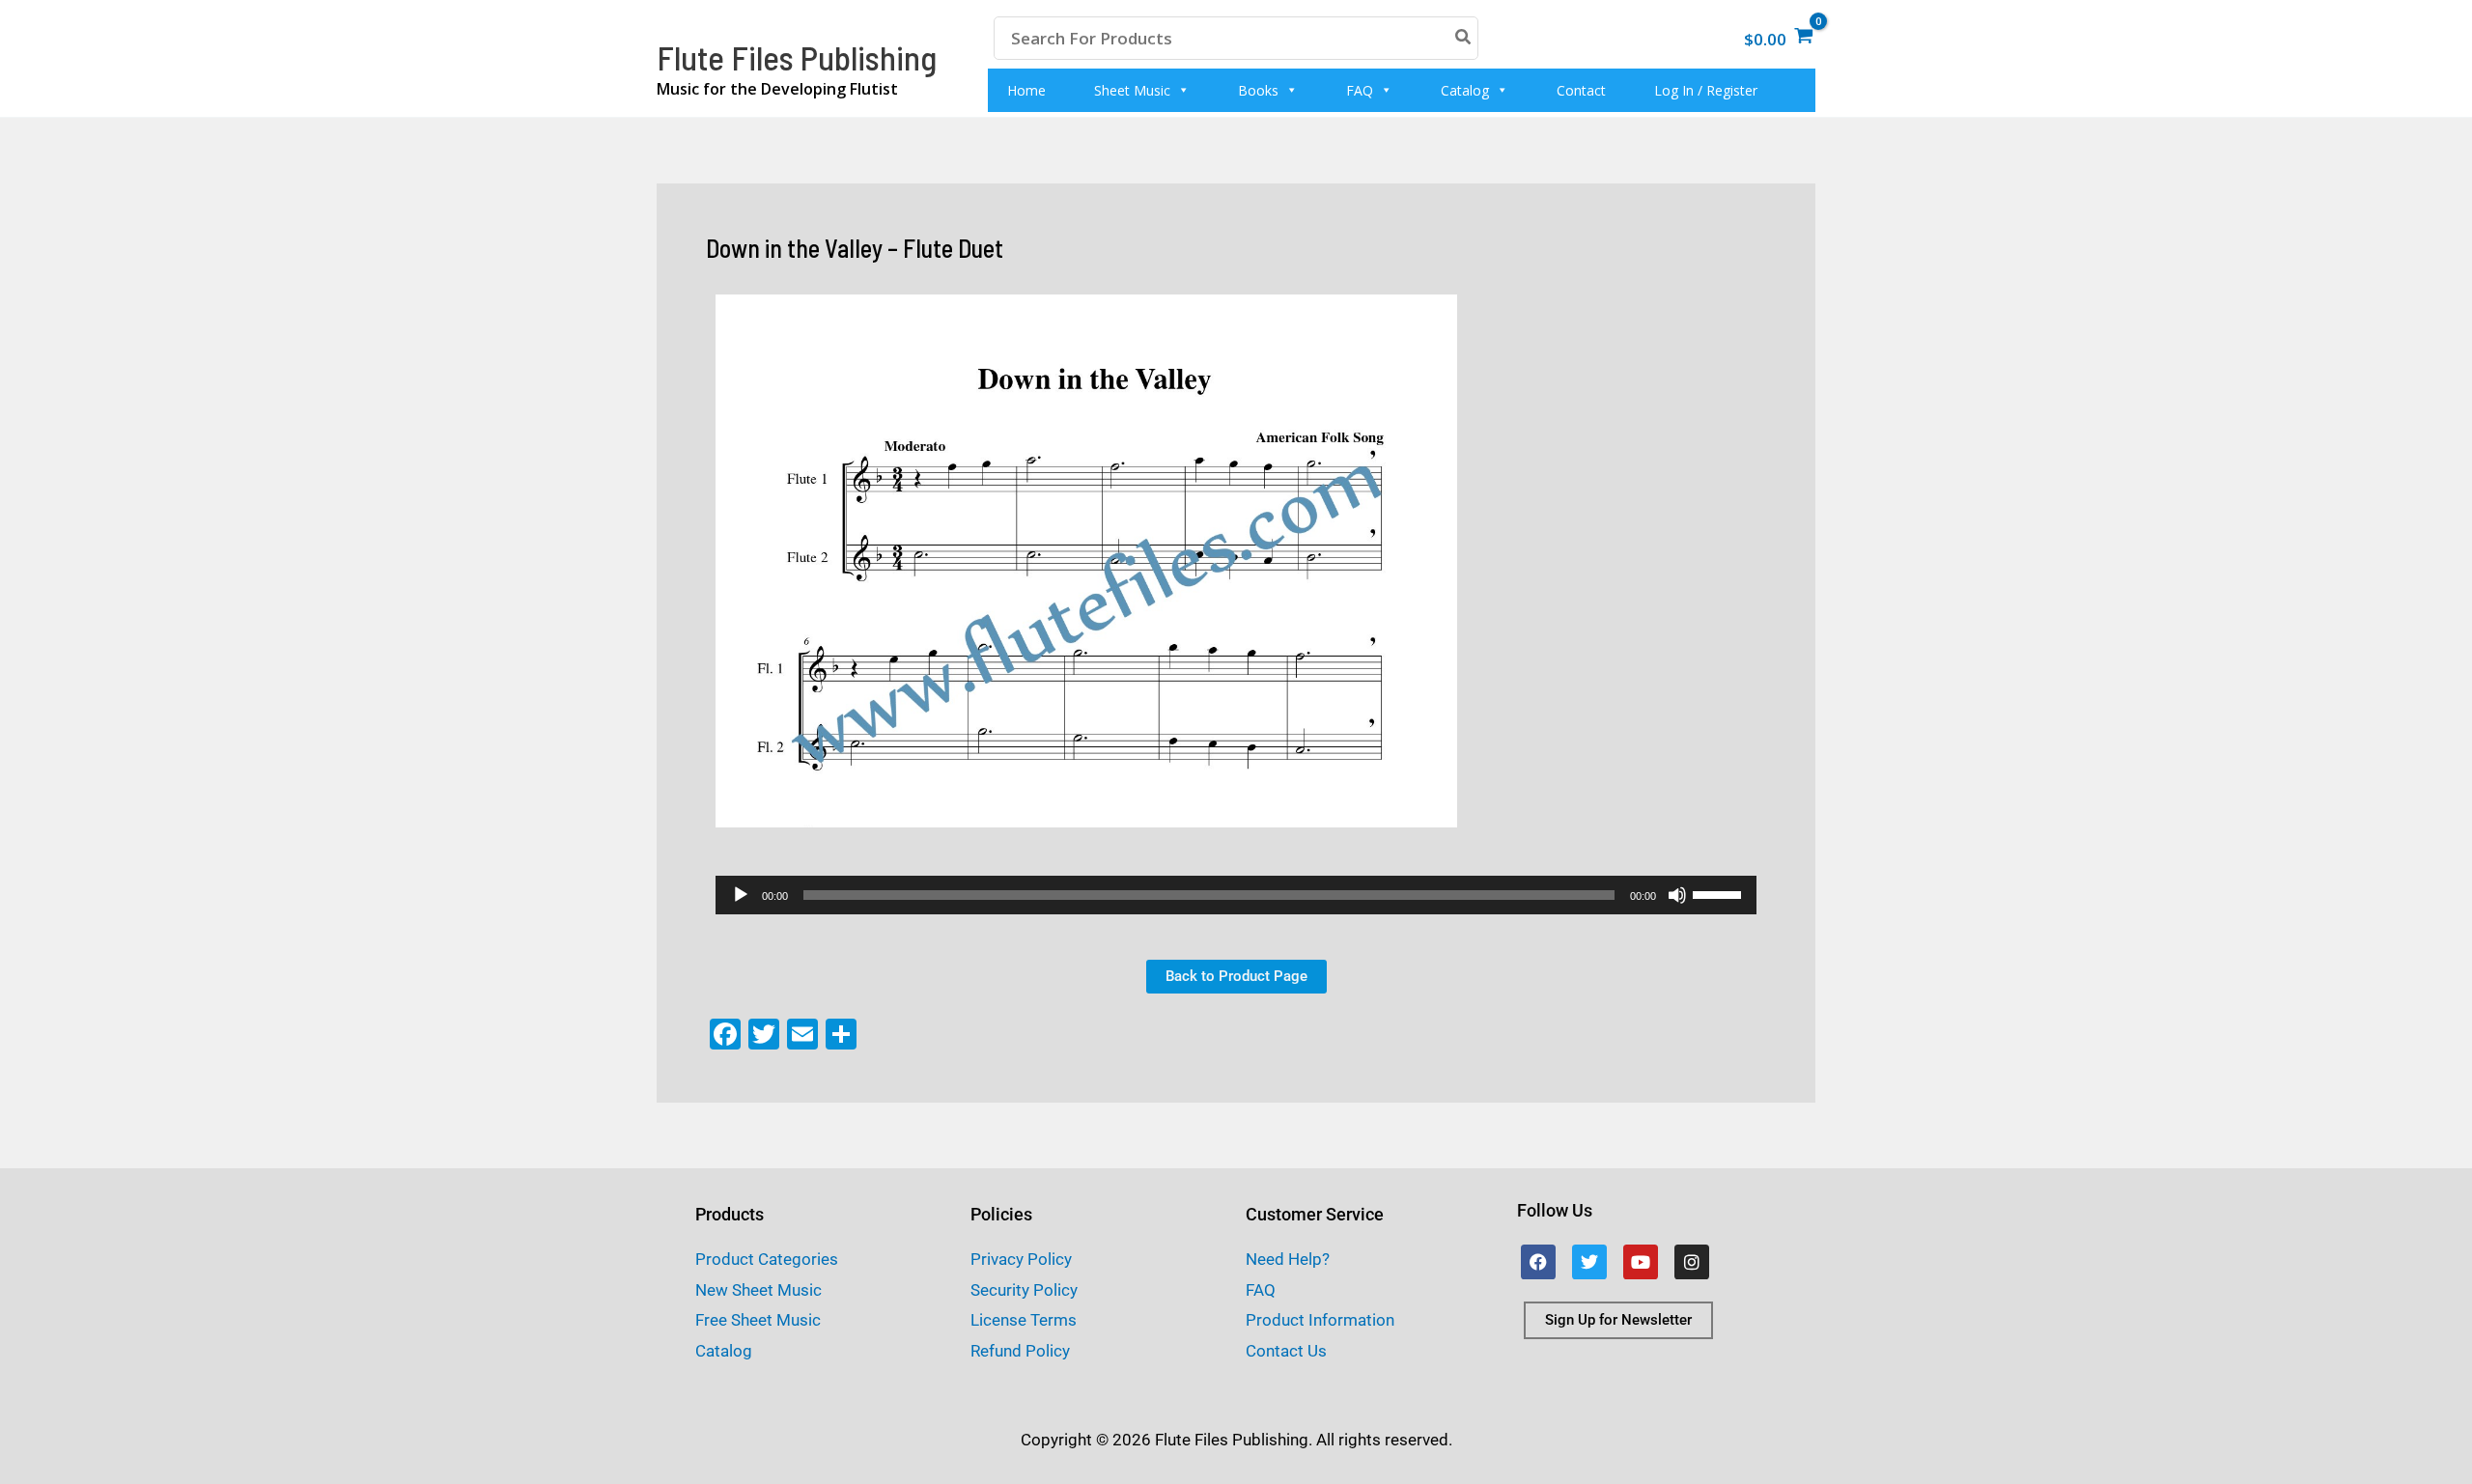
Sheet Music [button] (1132, 90)
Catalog (1465, 90)
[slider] (1720, 893)
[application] (1236, 895)
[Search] (1464, 38)
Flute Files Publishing (797, 57)
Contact (1581, 90)
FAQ (1360, 90)
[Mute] (1677, 895)
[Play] (741, 895)
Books (1258, 90)
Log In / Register (1706, 90)
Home (1026, 90)
